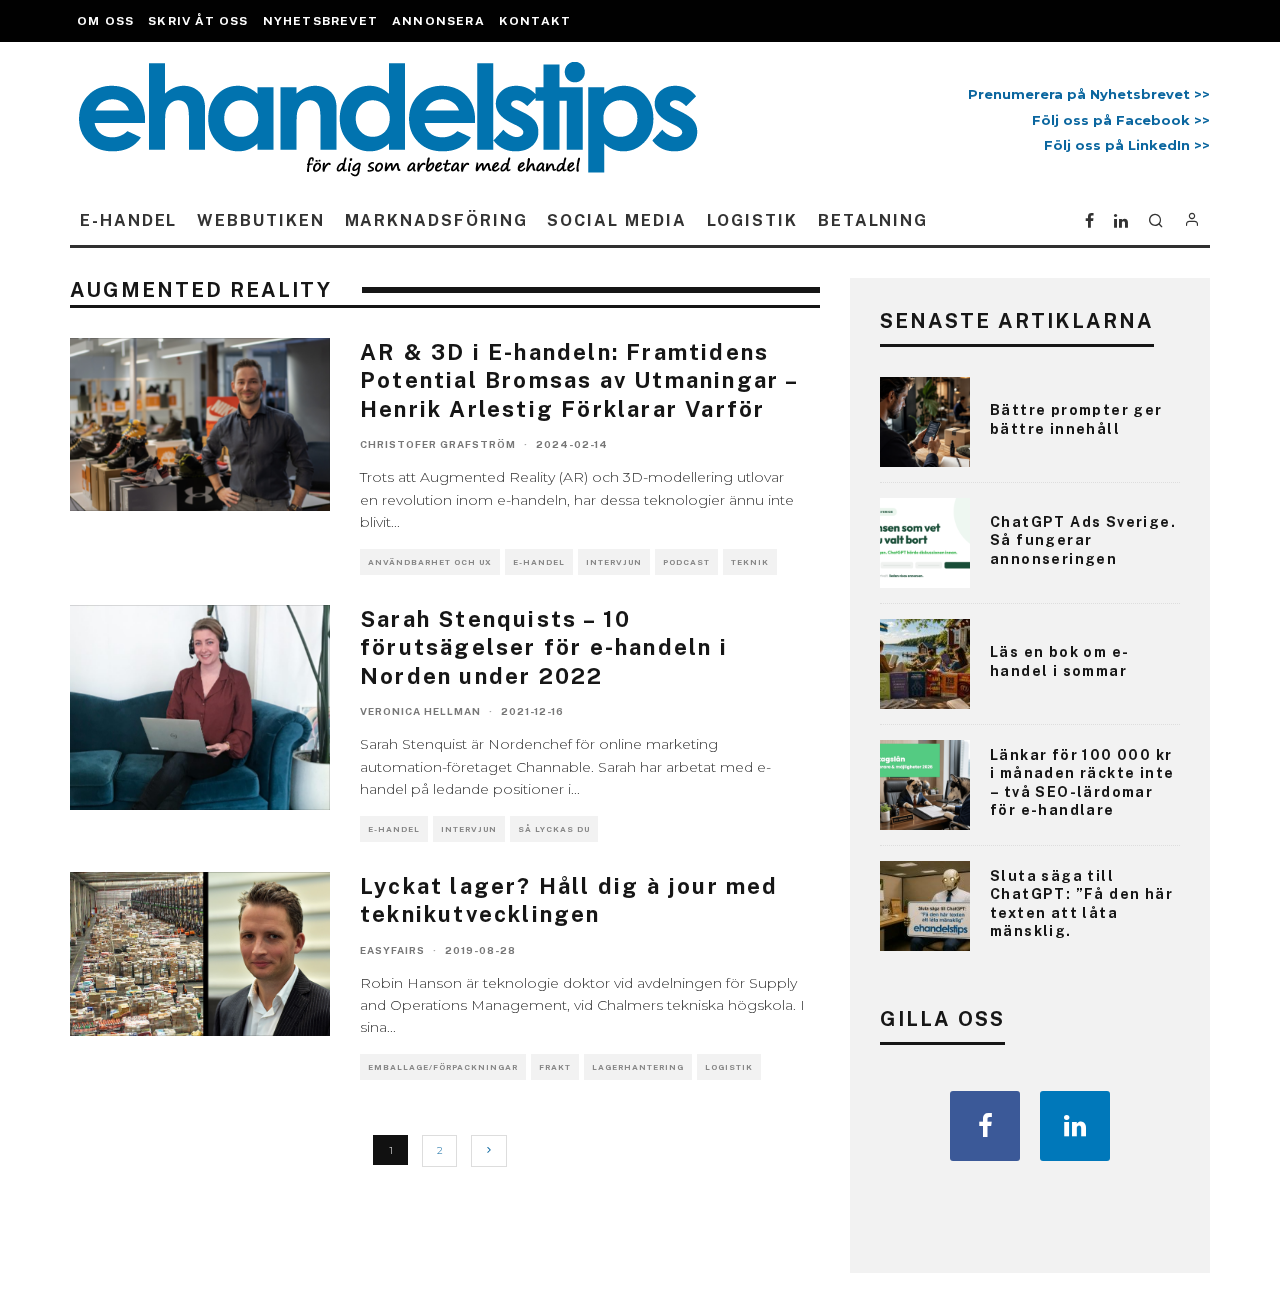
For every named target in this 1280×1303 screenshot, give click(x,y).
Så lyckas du (554, 829)
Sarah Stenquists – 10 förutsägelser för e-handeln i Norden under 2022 (544, 647)
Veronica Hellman (420, 711)
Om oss (105, 21)
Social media (616, 220)
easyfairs (392, 950)
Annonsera (438, 21)
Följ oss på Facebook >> (1121, 120)
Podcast (686, 562)
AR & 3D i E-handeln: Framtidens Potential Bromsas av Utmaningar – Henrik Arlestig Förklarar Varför (579, 380)
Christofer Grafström (438, 444)
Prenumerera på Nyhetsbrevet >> (1085, 94)
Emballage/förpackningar (443, 1067)
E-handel (128, 220)
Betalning (873, 220)
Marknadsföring (436, 220)
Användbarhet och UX (430, 562)
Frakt (555, 1067)
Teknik (750, 562)
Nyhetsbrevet (320, 21)
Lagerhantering (638, 1067)
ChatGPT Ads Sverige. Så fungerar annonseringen (1083, 540)
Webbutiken (260, 220)
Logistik (752, 220)
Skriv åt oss (198, 21)
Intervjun (614, 562)
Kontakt (535, 21)
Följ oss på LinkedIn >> (1127, 145)
